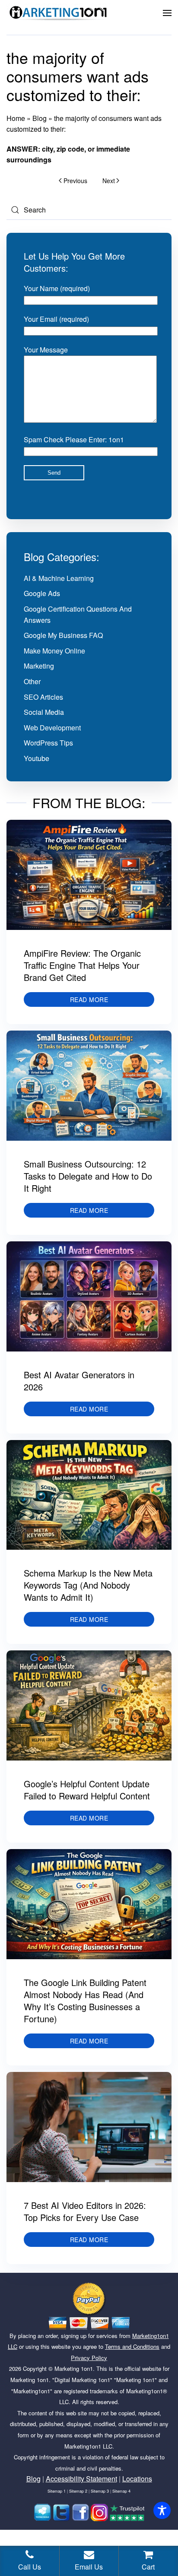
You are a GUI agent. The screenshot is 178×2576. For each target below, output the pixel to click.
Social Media (44, 712)
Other (32, 681)
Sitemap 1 (57, 2491)
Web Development (52, 728)
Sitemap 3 (100, 2491)
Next (109, 181)
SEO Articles (43, 697)
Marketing (39, 666)
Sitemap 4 (121, 2491)
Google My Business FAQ (63, 635)
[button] (167, 13)
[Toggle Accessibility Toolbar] (162, 2510)
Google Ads (42, 593)
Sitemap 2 (78, 2491)
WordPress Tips (48, 743)
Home (16, 118)
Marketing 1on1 (74, 2368)
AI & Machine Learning (59, 578)
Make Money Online (54, 651)
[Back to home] (58, 13)
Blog (40, 118)
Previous (75, 181)
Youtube (37, 758)
